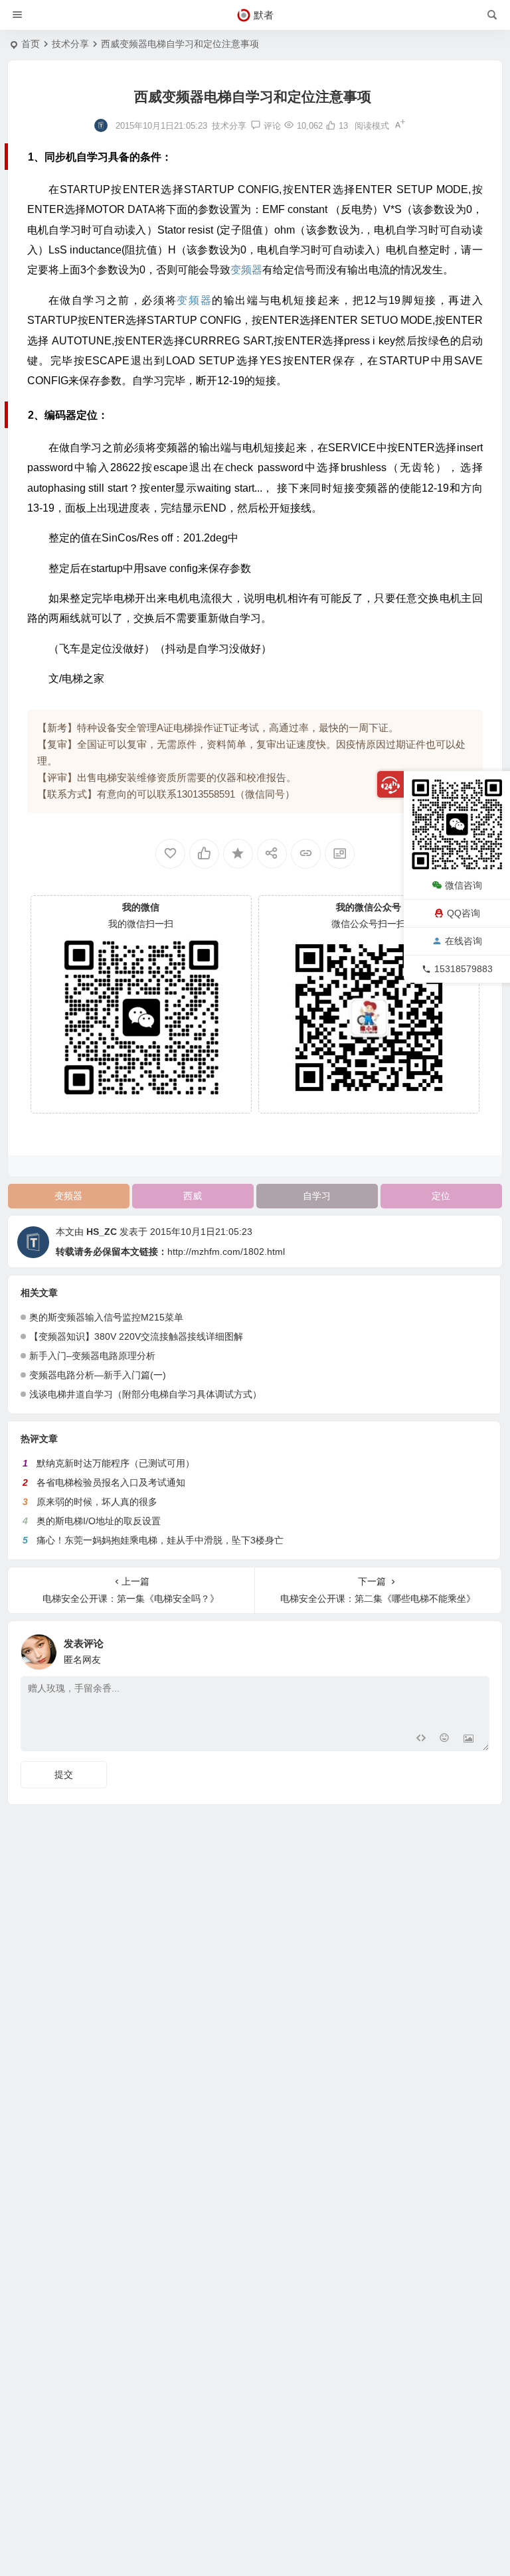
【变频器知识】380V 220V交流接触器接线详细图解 (136, 1336)
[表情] (445, 1740)
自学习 (317, 1196)
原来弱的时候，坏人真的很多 (97, 1502)
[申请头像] (476, 1648)
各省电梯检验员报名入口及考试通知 (111, 1482)
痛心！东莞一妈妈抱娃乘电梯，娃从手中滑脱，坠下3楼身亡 (160, 1540)
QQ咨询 (464, 913)
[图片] (468, 1740)
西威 (193, 1196)
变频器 (68, 1196)
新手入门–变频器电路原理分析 (92, 1356)
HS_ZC (102, 1232)
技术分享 (70, 44)
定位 (441, 1196)
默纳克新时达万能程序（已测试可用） (116, 1463)
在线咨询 (464, 941)
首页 (31, 44)
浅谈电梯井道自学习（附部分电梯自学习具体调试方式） (145, 1394)
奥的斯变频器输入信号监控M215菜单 (106, 1317)
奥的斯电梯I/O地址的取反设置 (99, 1521)
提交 (64, 1774)
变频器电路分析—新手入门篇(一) (98, 1375)
